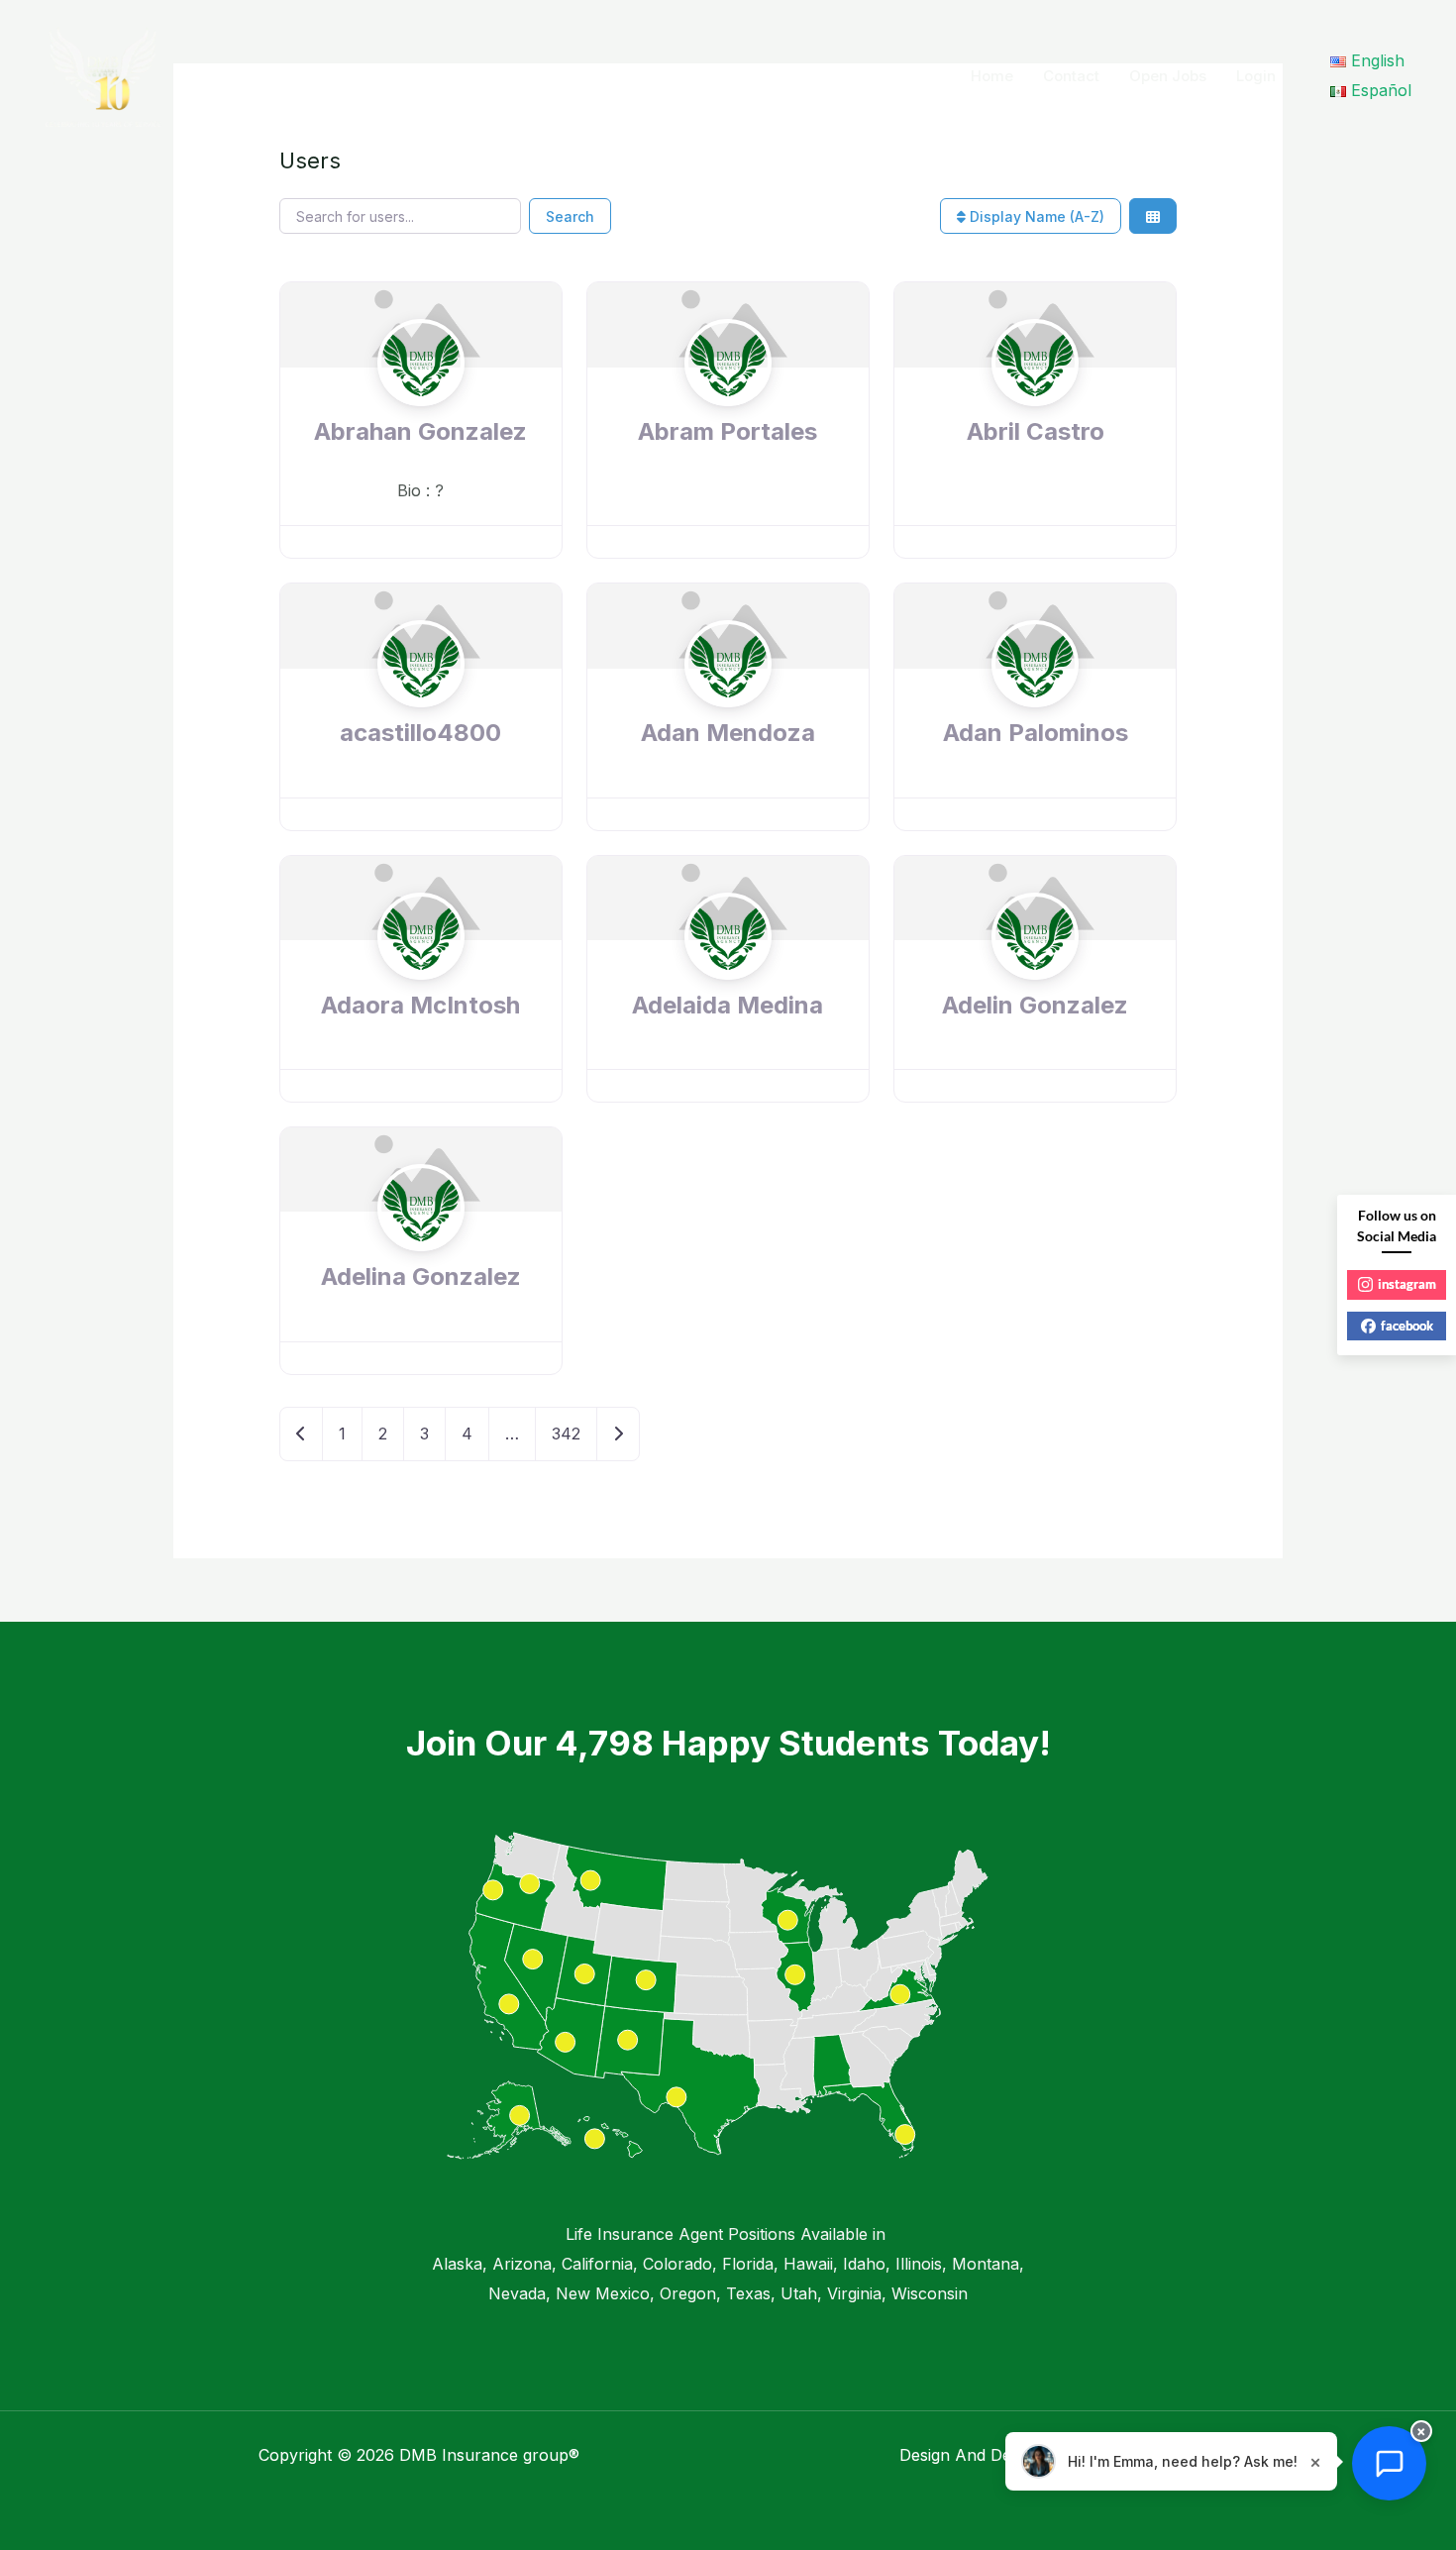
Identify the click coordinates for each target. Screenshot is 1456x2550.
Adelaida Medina (728, 1005)
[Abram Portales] (728, 401)
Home (992, 76)
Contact (1071, 76)
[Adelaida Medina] (728, 974)
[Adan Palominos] (1035, 702)
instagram (1407, 1284)
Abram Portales (728, 431)
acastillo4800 (420, 733)
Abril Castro (1036, 431)
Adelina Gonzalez (421, 1276)
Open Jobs (1168, 76)
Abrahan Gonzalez (420, 431)
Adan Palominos (1036, 733)
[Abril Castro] (1035, 401)
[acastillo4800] (421, 702)
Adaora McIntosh (420, 1005)
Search (570, 216)
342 (566, 1434)
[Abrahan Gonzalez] (421, 401)
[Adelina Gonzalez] (421, 1245)
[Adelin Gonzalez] (1035, 974)
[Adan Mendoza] (728, 702)
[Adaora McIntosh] (421, 974)
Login (1256, 76)
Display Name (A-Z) (1035, 216)
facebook (1407, 1326)
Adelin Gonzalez (1035, 1005)
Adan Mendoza (728, 733)
